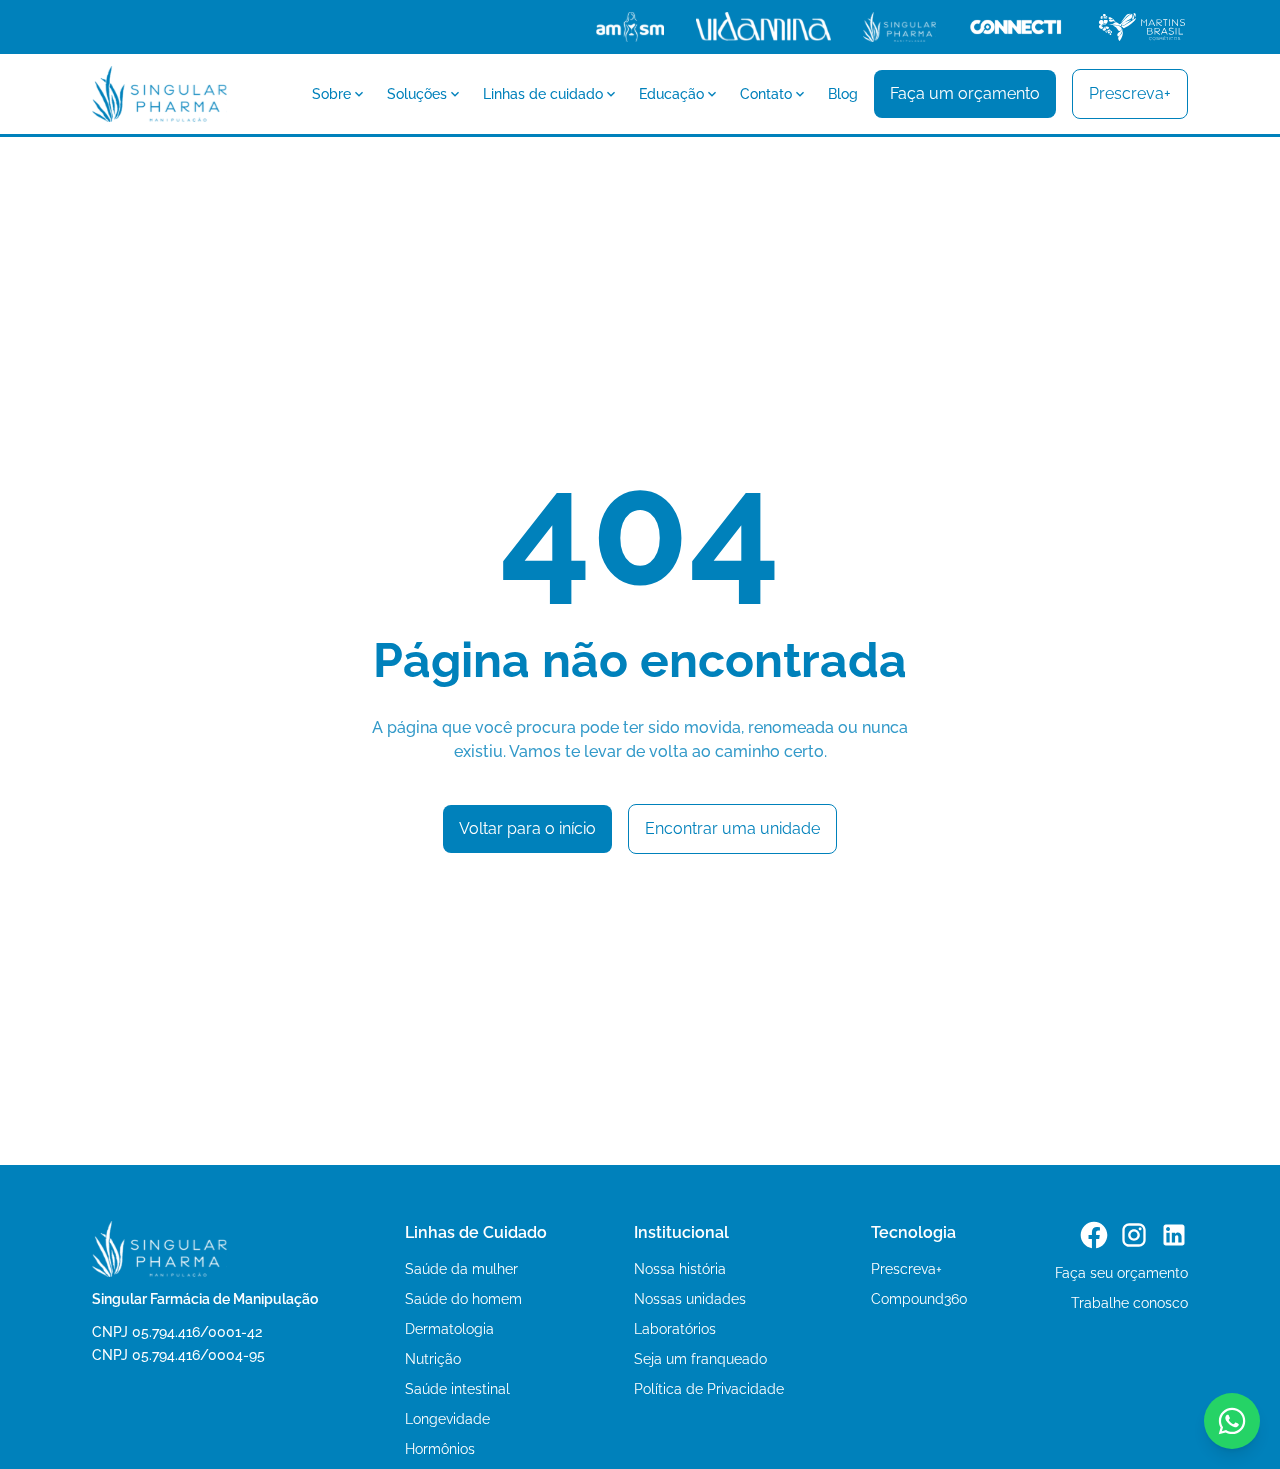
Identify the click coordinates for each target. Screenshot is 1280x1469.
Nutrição (433, 1359)
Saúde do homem (463, 1299)
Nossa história (680, 1269)
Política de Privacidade (709, 1389)
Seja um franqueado (700, 1359)
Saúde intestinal (457, 1389)
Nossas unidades (690, 1299)
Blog (843, 94)
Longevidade (447, 1419)
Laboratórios (675, 1329)
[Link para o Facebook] (1094, 1235)
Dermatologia (449, 1329)
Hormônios (440, 1449)
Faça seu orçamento (1121, 1273)
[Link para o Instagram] (1134, 1235)
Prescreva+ (906, 1269)
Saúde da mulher (461, 1269)
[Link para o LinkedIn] (1174, 1235)
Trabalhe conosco (1129, 1303)
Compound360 (919, 1299)
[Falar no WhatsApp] (1232, 1421)
